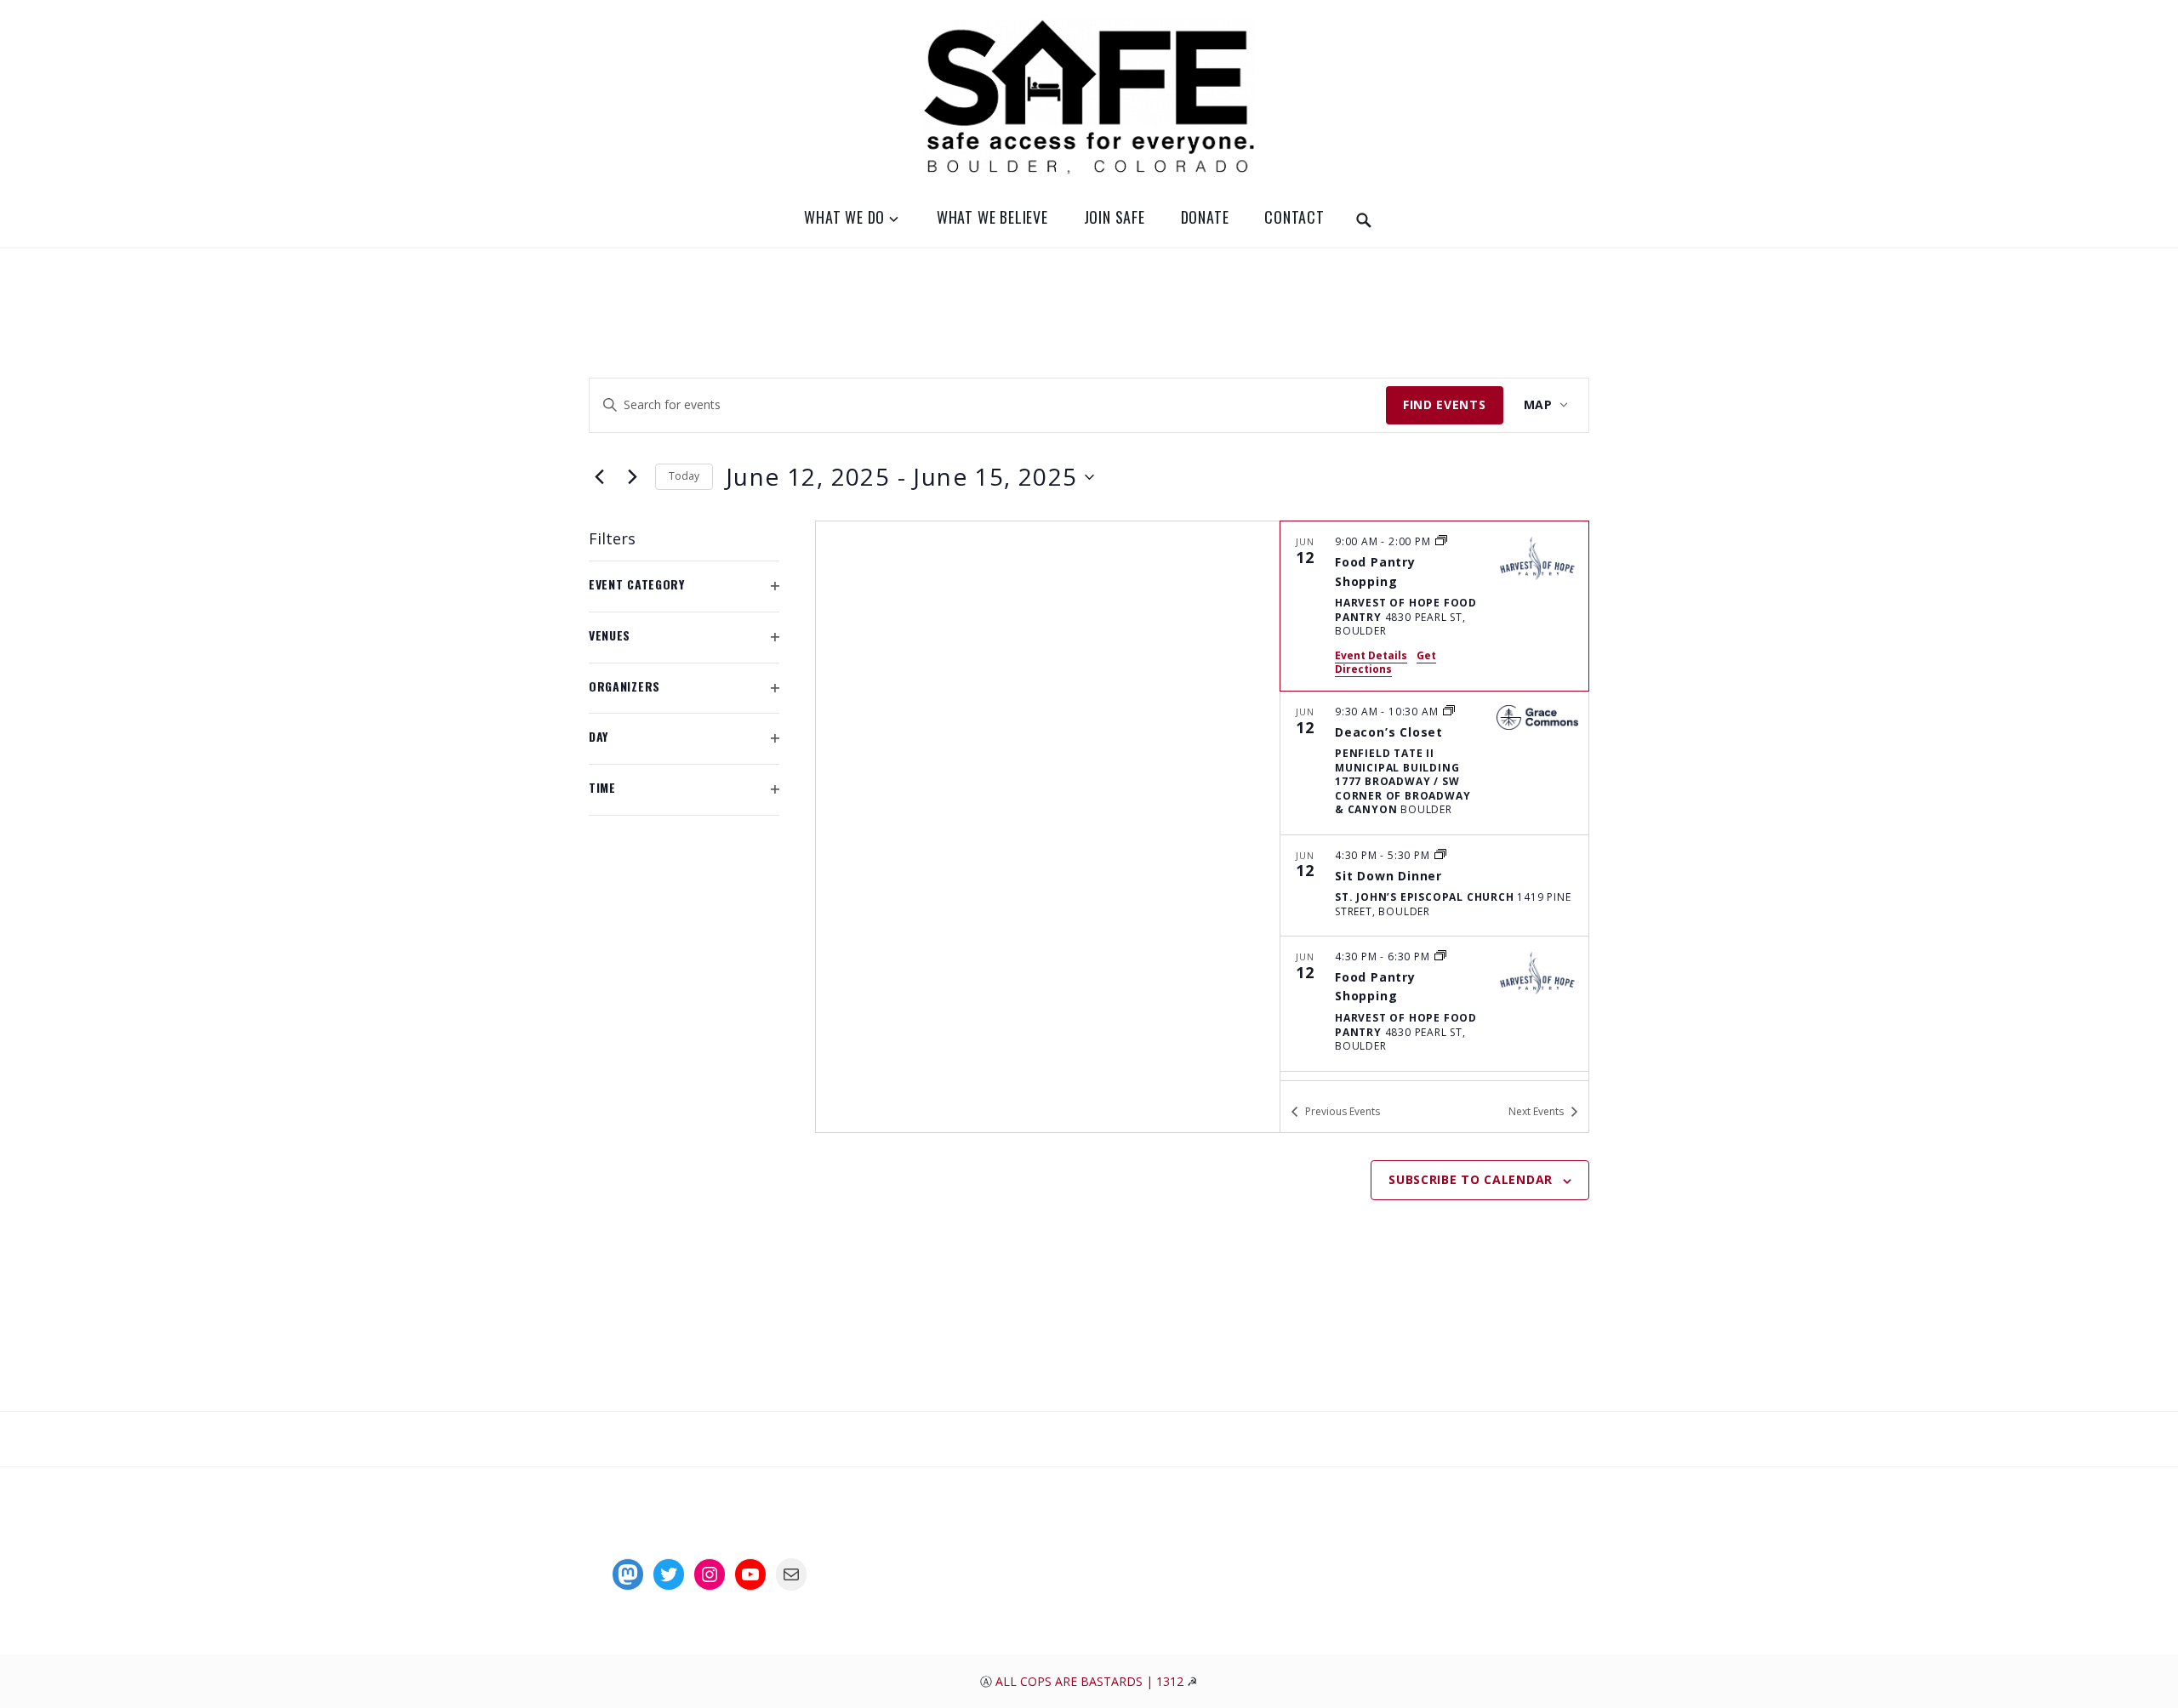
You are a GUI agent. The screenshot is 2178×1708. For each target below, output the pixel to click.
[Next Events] (632, 477)
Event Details (1371, 655)
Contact (1294, 217)
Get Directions (1385, 663)
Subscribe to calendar (1471, 1179)
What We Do (844, 217)
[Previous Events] (599, 477)
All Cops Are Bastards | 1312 (1091, 1681)
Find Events (1445, 404)
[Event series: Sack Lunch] (1441, 541)
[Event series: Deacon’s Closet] (1449, 712)
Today (684, 476)
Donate (1205, 217)
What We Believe (992, 217)
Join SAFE (1115, 217)
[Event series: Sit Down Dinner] (1440, 855)
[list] (1434, 800)
